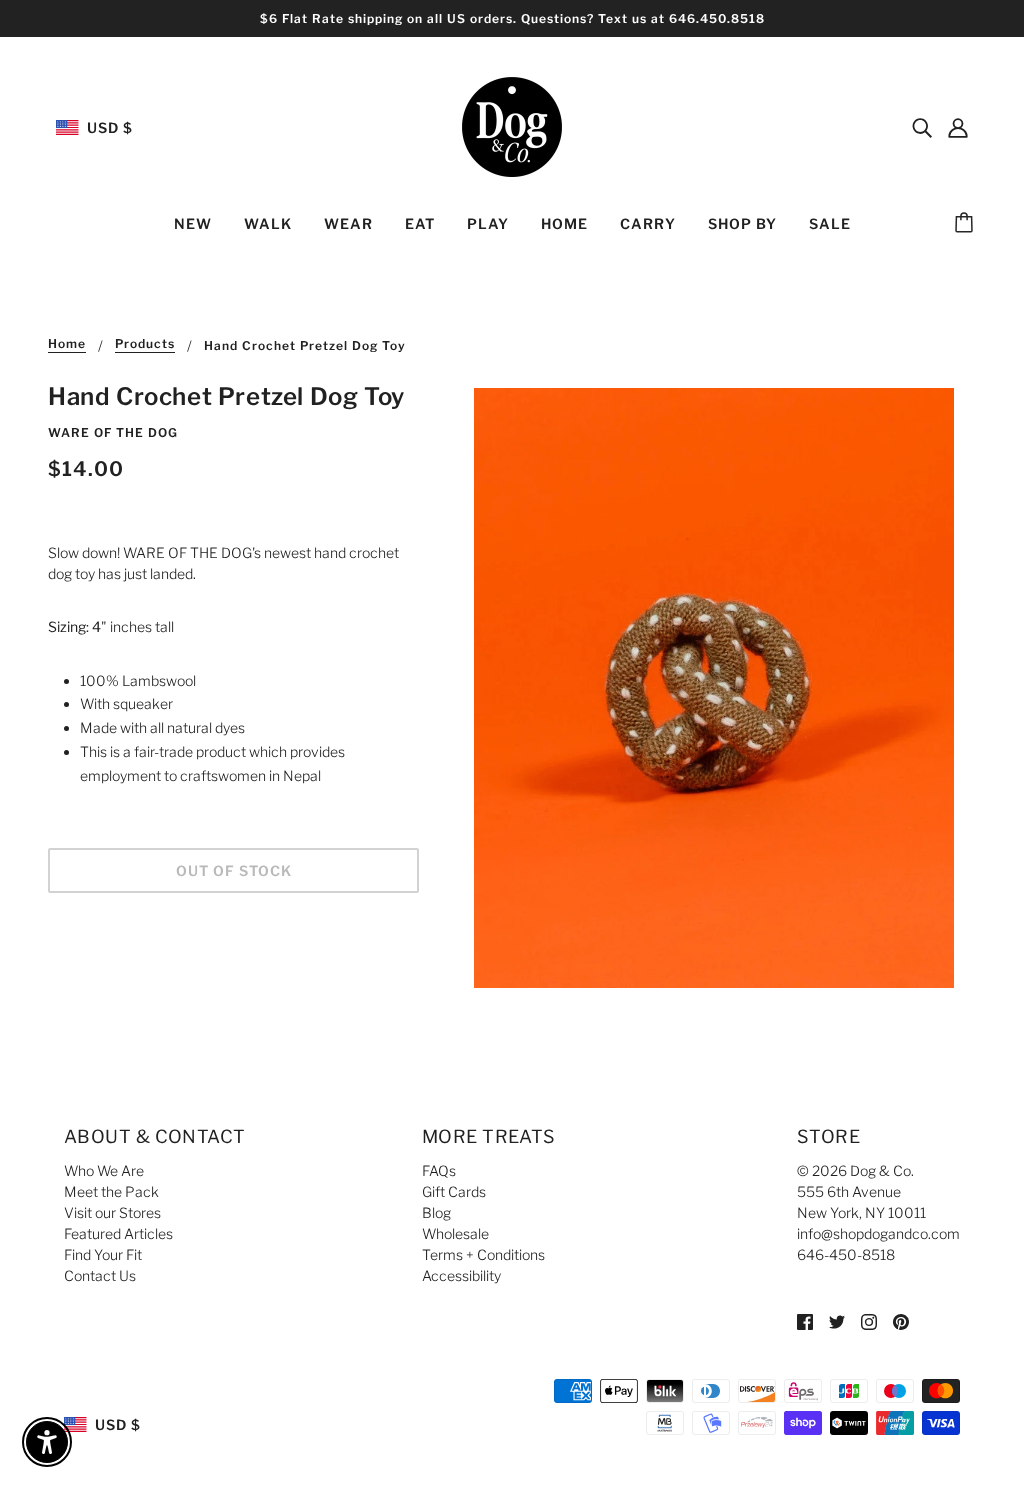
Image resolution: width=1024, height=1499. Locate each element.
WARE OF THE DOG (113, 432)
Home (67, 344)
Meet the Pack (111, 1191)
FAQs (439, 1170)
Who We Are (104, 1170)
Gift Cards (454, 1191)
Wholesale (455, 1233)
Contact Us (100, 1275)
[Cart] (967, 224)
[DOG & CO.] (512, 125)
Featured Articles (118, 1233)
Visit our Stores (112, 1212)
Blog (436, 1212)
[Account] (958, 127)
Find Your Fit (103, 1254)
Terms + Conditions (483, 1254)
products (145, 344)
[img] (922, 127)
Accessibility (461, 1275)
